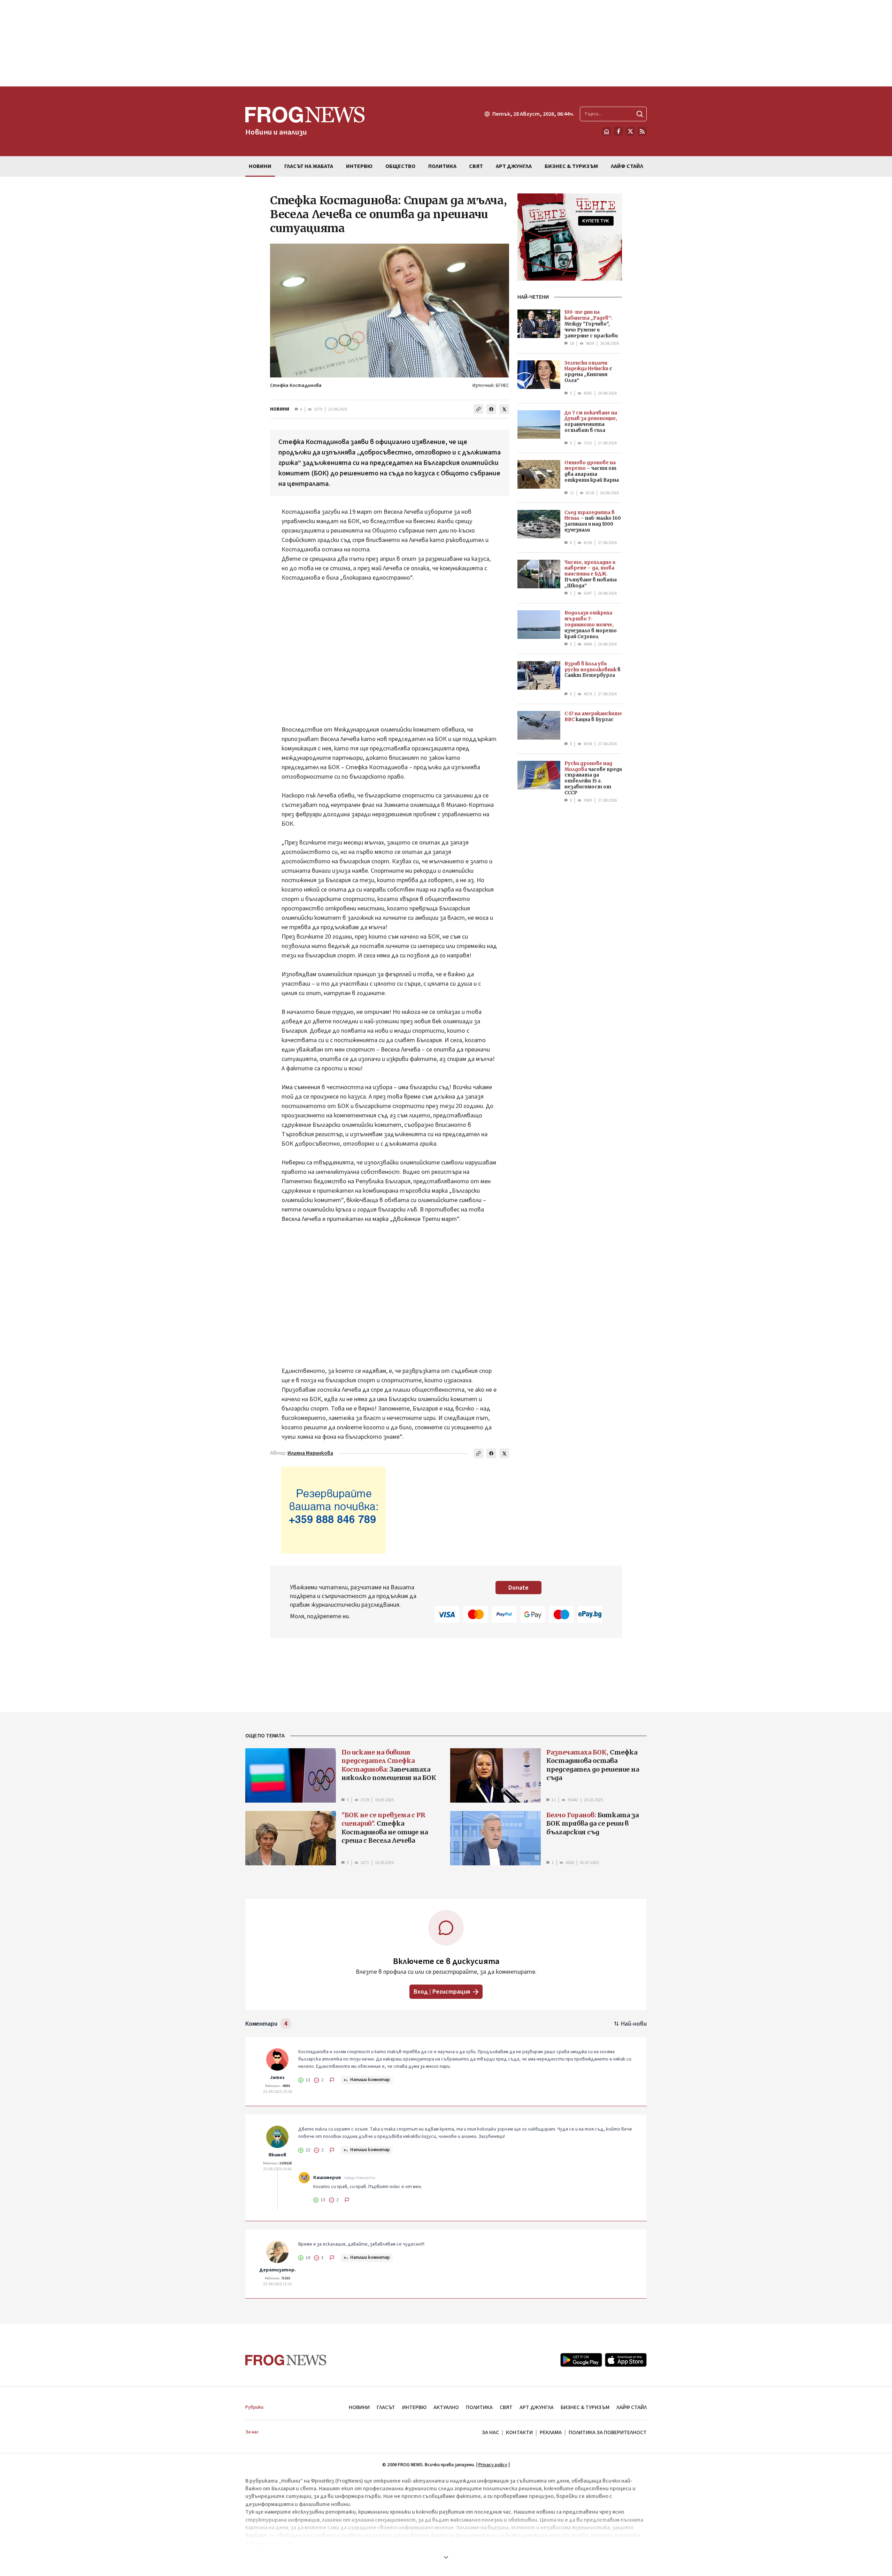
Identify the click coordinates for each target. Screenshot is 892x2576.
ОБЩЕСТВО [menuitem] (400, 166)
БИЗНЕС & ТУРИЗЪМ (585, 2407)
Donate (518, 1588)
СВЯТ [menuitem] (476, 166)
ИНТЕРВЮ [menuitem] (359, 166)
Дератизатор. (278, 2270)
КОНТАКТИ (519, 2432)
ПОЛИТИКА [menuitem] (442, 166)
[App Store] (626, 2360)
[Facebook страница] (618, 131)
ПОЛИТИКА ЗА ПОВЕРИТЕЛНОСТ (608, 2432)
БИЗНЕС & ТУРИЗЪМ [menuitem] (571, 166)
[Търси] (640, 114)
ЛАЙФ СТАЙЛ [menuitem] (627, 166)
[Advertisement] (446, 43)
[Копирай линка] (478, 409)
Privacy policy (493, 2465)
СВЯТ (506, 2407)
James (277, 2078)
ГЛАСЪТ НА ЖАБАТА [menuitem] (309, 166)
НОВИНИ (280, 409)
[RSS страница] (642, 131)
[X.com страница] (630, 131)
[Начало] (607, 131)
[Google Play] (581, 2360)
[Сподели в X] (504, 409)
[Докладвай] (332, 2080)
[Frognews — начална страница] (286, 2360)
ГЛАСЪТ (386, 2407)
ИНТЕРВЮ (414, 2407)
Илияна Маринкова (310, 1453)
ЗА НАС (490, 2432)
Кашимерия (327, 2178)
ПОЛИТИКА (479, 2407)
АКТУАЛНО (446, 2407)
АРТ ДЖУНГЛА (537, 2407)
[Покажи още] (446, 2557)
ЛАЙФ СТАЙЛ (632, 2407)
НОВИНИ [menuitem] (260, 166)
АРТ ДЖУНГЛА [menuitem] (514, 166)
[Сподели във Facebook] (491, 409)
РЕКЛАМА (551, 2432)
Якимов (277, 2155)
